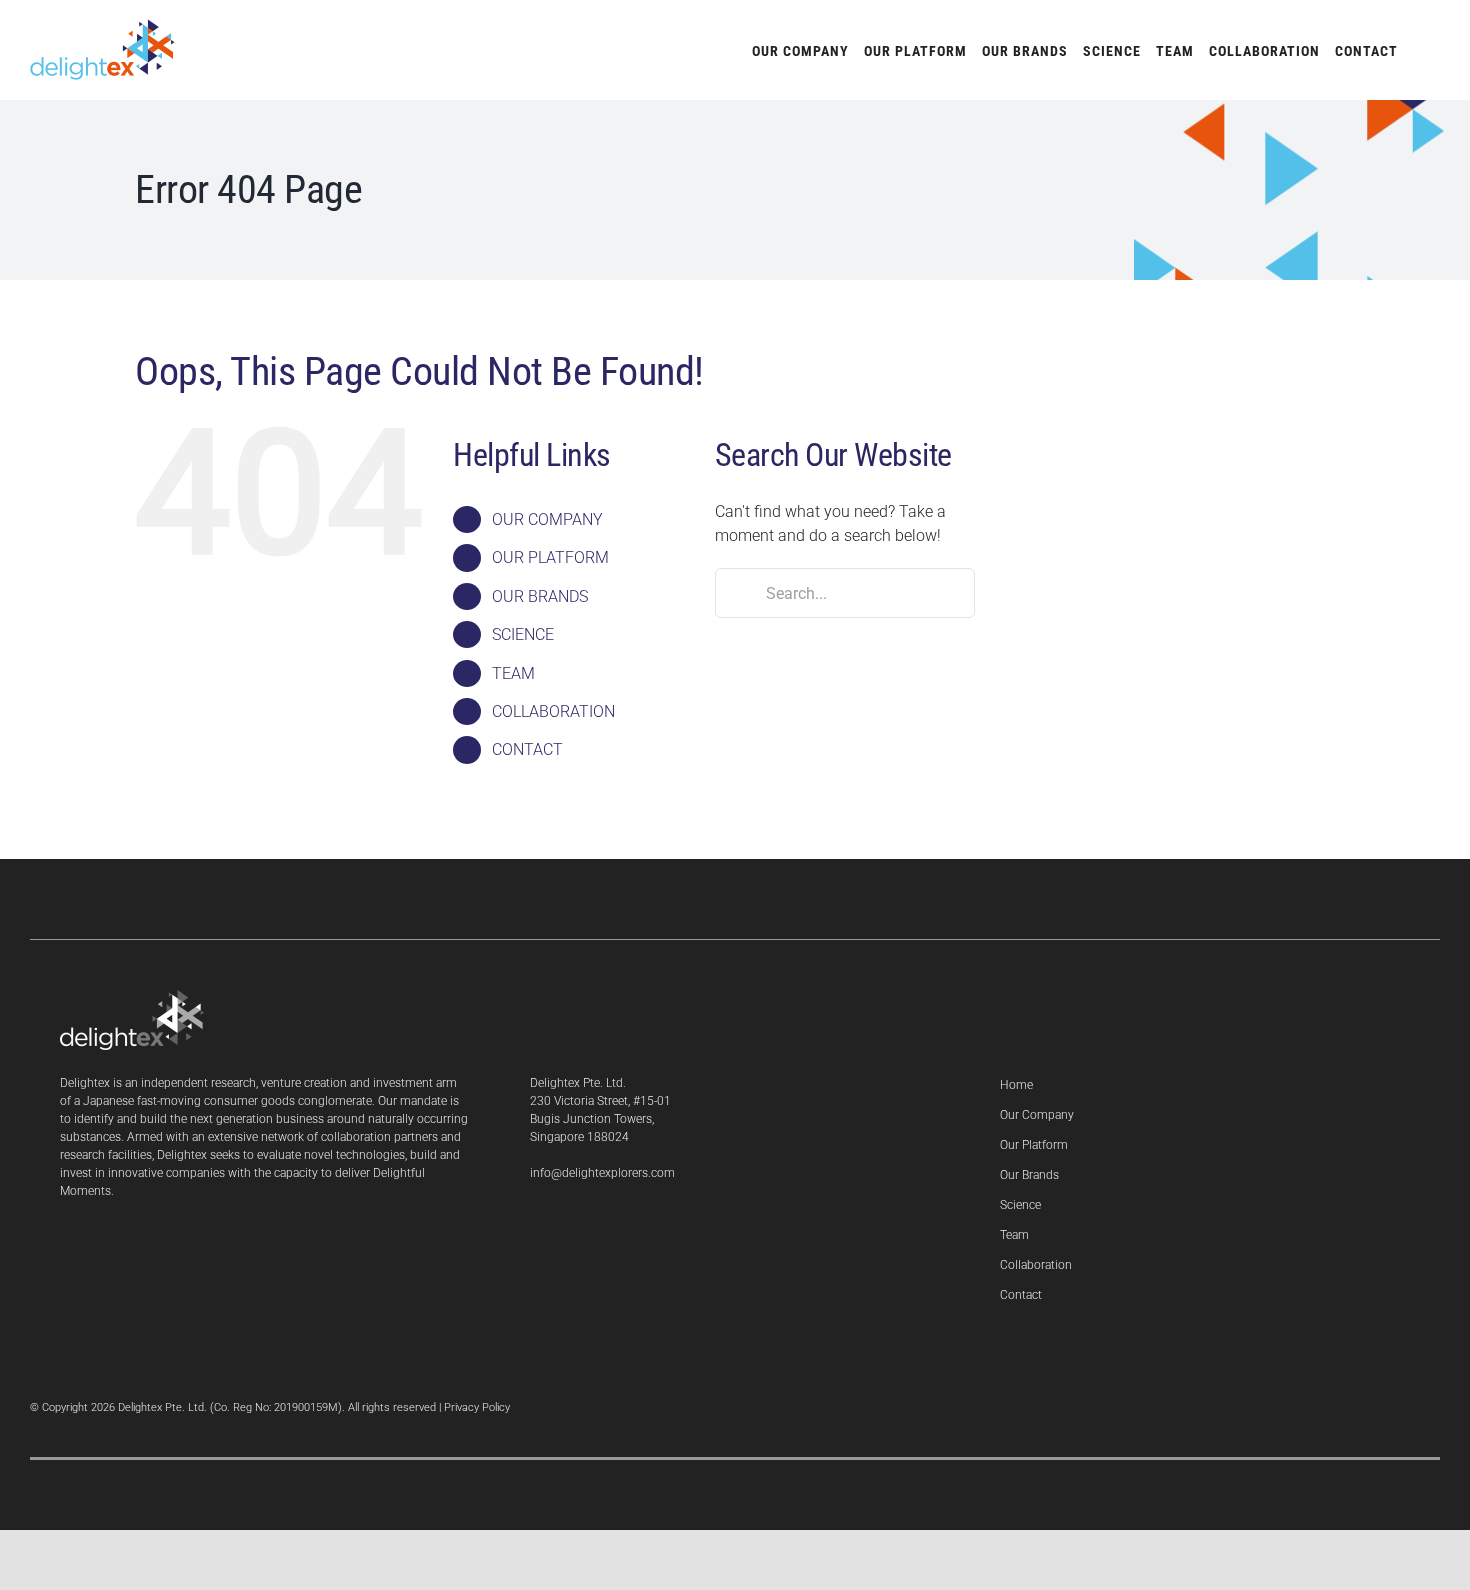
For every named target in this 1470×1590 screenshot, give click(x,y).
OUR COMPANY (547, 519)
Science (1020, 1205)
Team (1014, 1235)
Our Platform (1034, 1145)
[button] (1419, 50)
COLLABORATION (553, 711)
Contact (1021, 1295)
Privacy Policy (477, 1407)
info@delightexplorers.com (602, 1173)
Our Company (1037, 1115)
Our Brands (1029, 1175)
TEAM (513, 673)
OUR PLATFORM (550, 557)
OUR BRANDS (540, 596)
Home (1016, 1085)
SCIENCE (523, 634)
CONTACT (527, 749)
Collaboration (1036, 1265)
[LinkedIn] (535, 1225)
